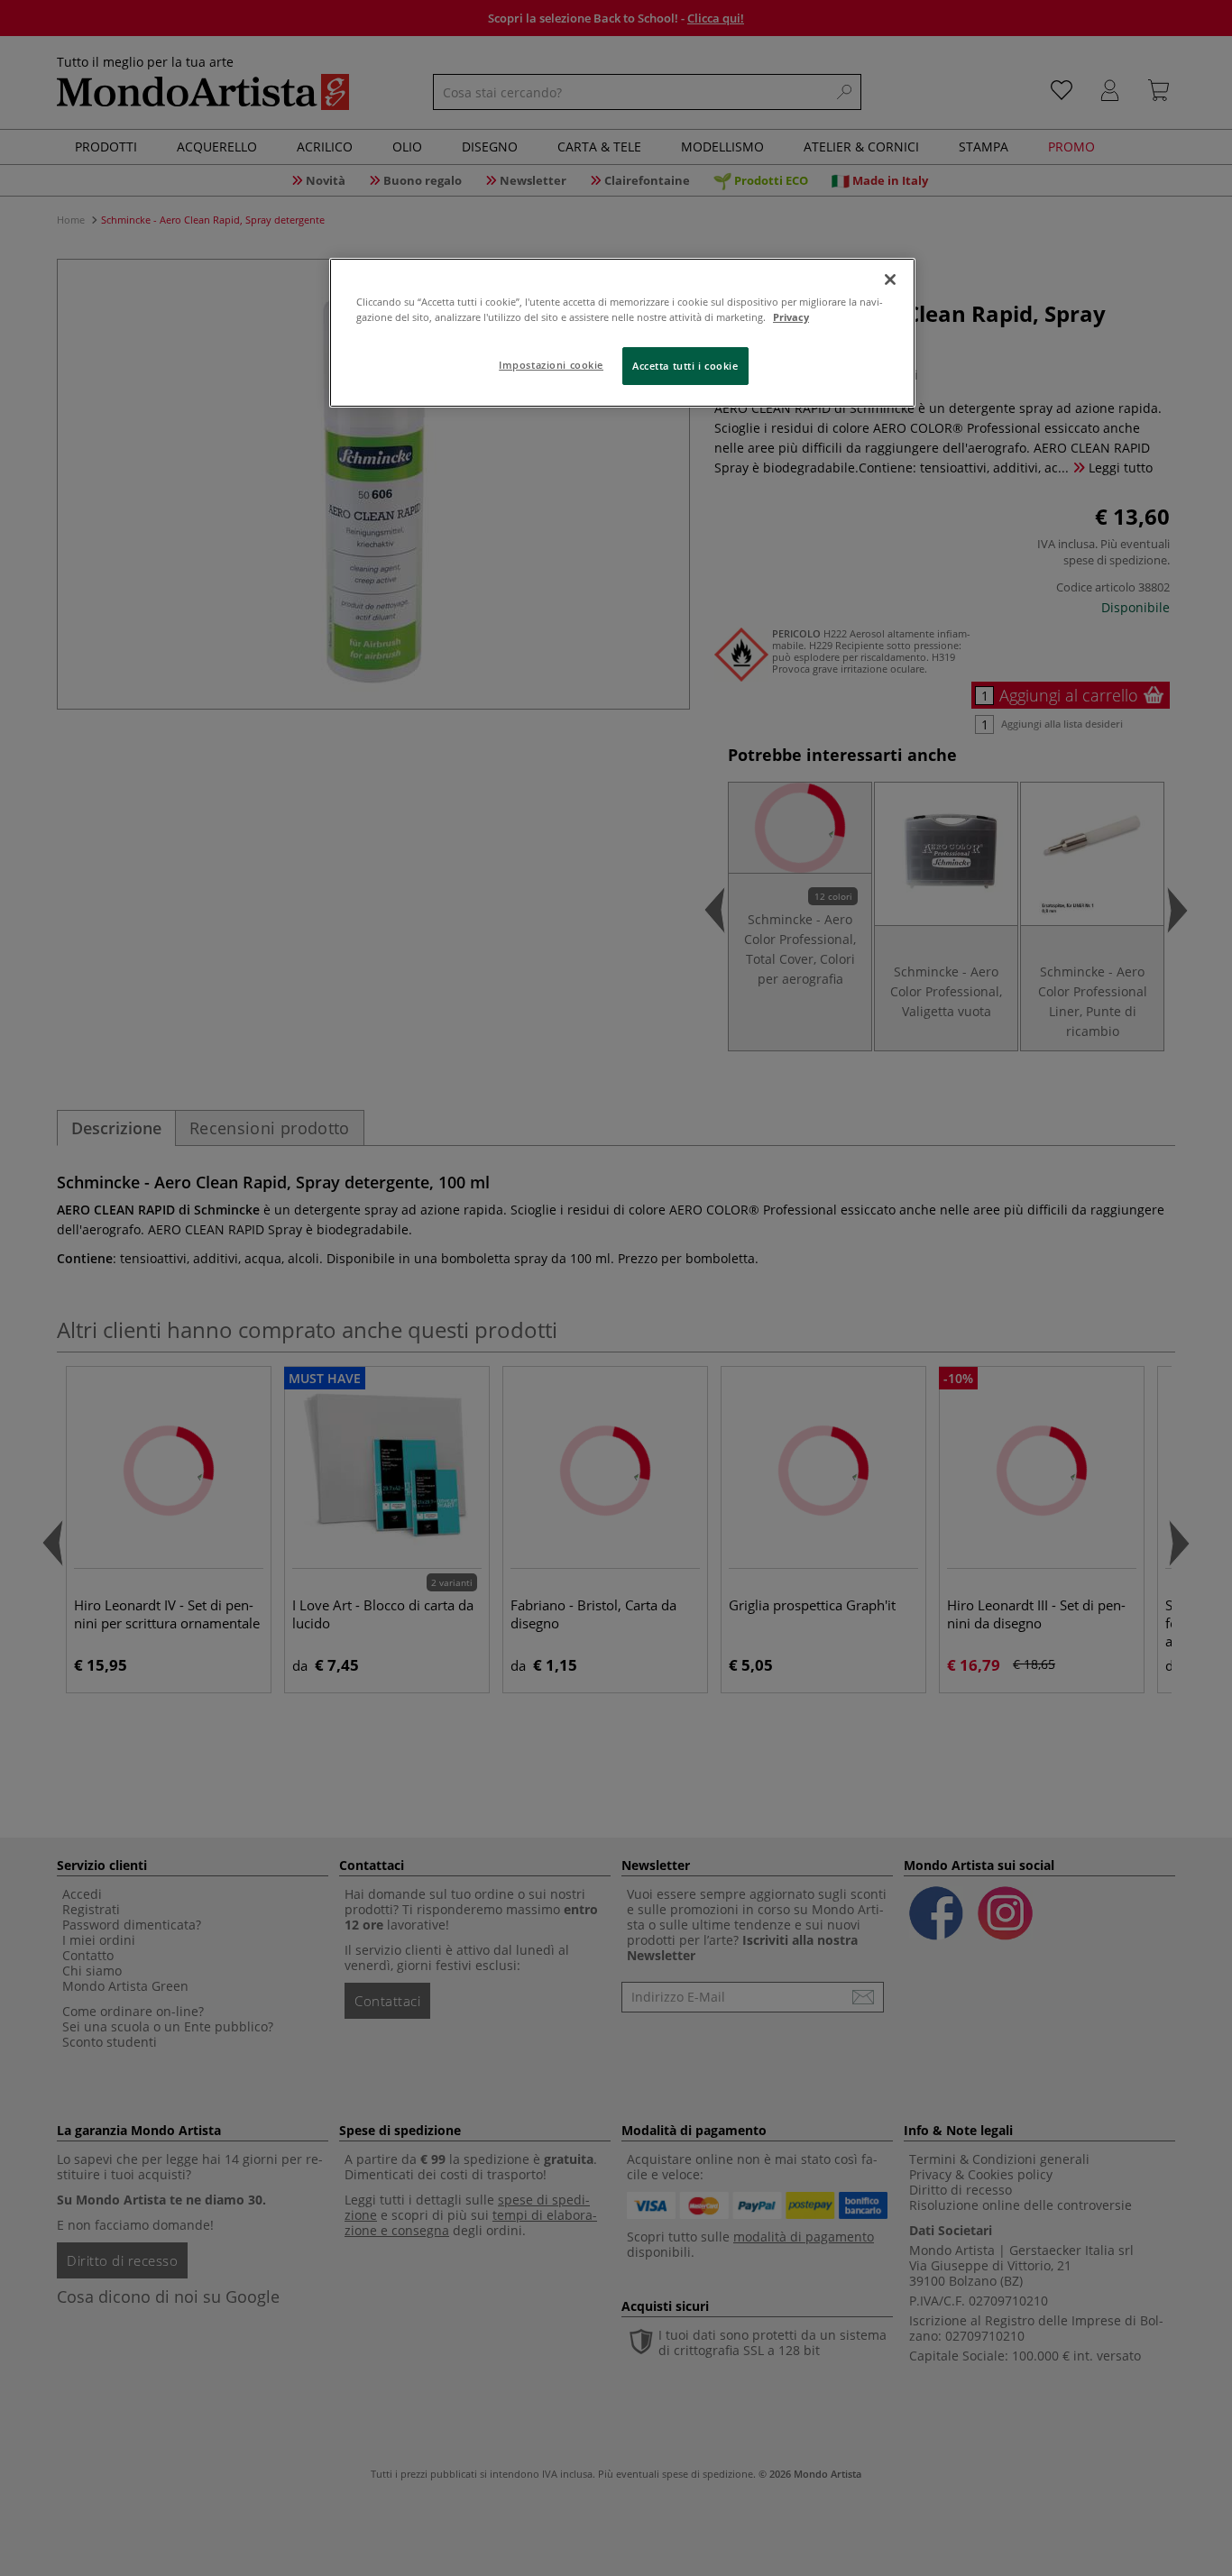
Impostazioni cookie (551, 365)
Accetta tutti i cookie (685, 366)
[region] (622, 333)
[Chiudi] (890, 280)
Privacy (791, 317)
